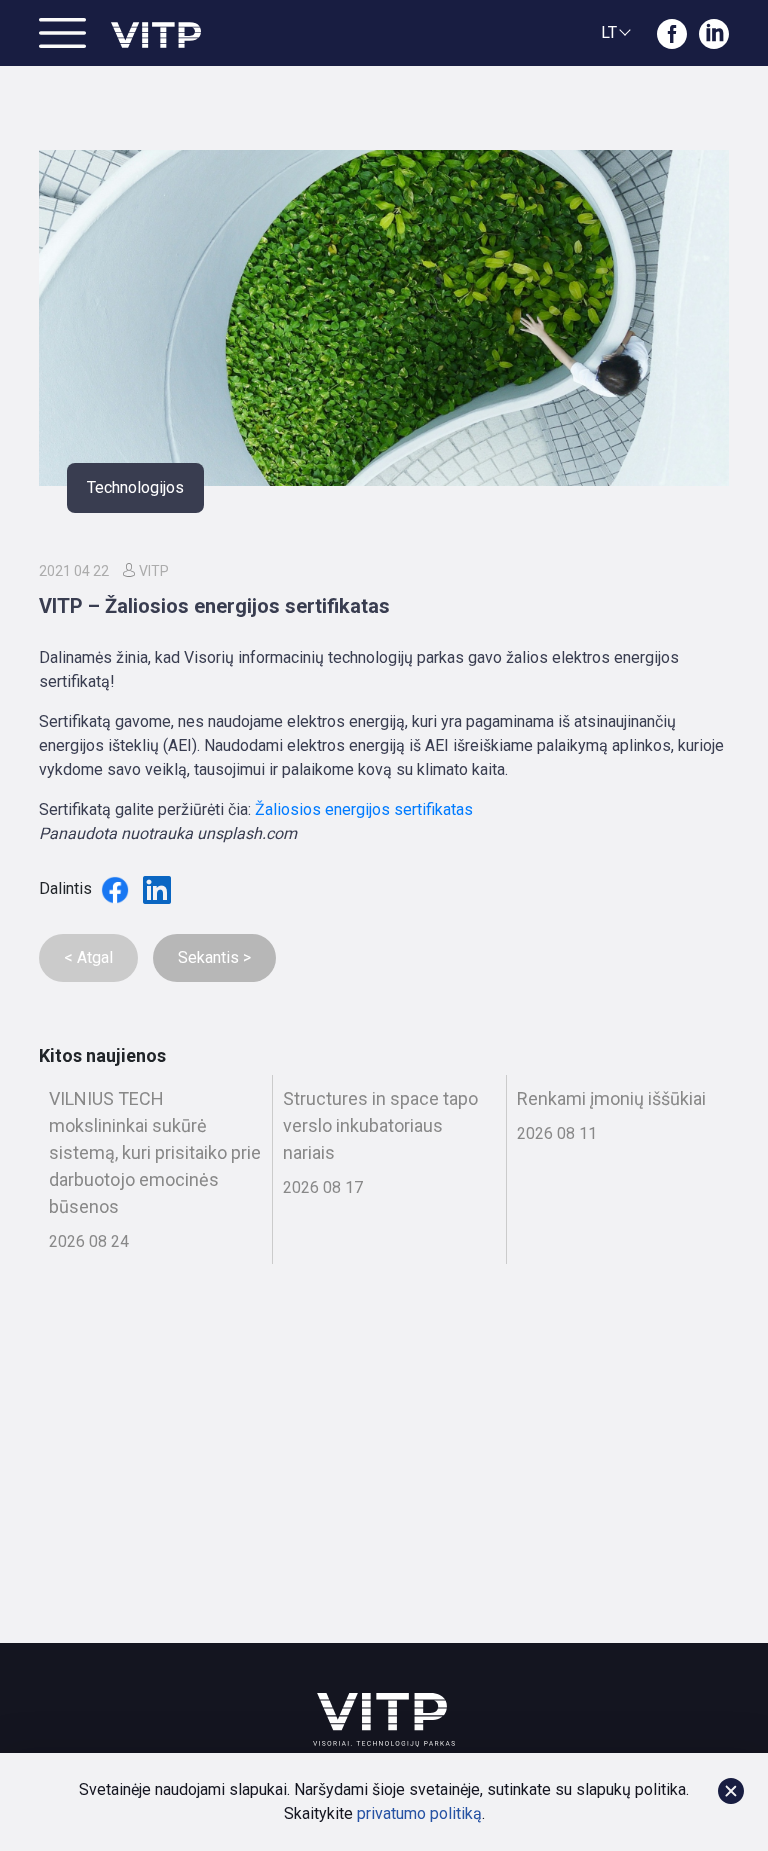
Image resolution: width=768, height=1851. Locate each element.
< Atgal (88, 957)
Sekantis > (214, 957)
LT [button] (609, 32)
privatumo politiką (419, 1813)
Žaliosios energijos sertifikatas (364, 809)
